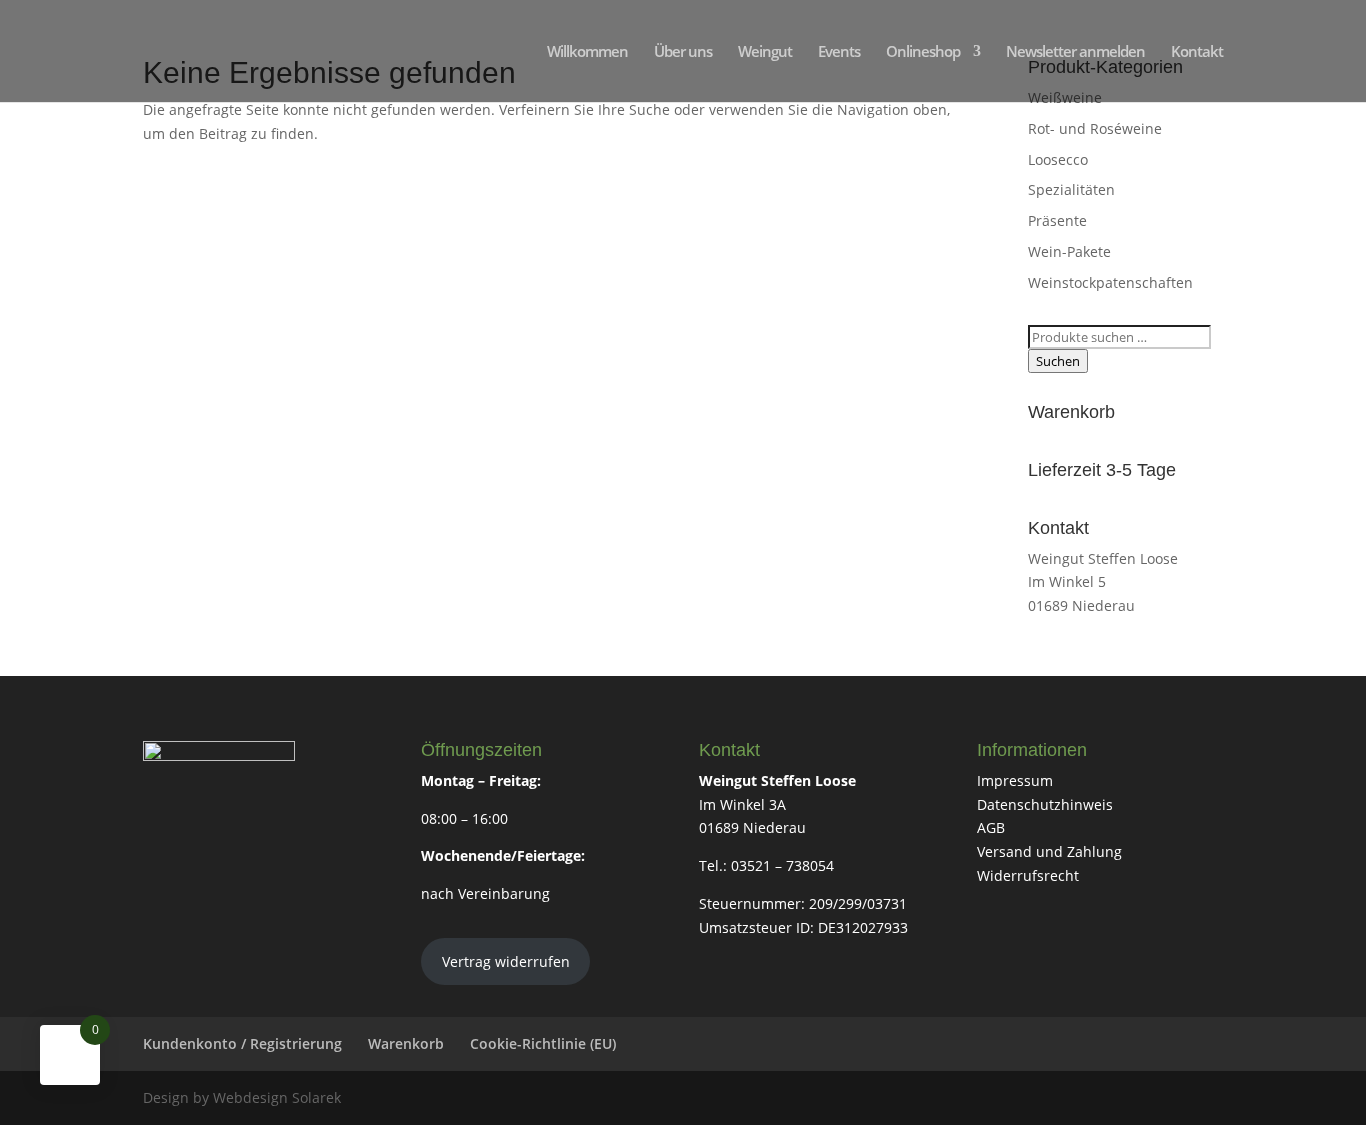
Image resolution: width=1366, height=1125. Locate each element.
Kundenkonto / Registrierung (242, 1043)
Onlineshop (923, 52)
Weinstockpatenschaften (1110, 282)
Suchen (1058, 361)
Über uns (683, 52)
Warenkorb (406, 1043)
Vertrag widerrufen (506, 961)
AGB (991, 827)
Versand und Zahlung (1049, 851)
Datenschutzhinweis (1045, 804)
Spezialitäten (1071, 189)
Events (839, 52)
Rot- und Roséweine (1095, 128)
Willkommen (587, 52)
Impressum (1015, 780)
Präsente (1057, 220)
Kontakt (1197, 52)
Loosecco (1058, 159)
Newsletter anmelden (1075, 52)
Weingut (765, 52)
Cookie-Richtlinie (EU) (543, 1043)
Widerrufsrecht (1028, 875)
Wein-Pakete (1069, 251)
